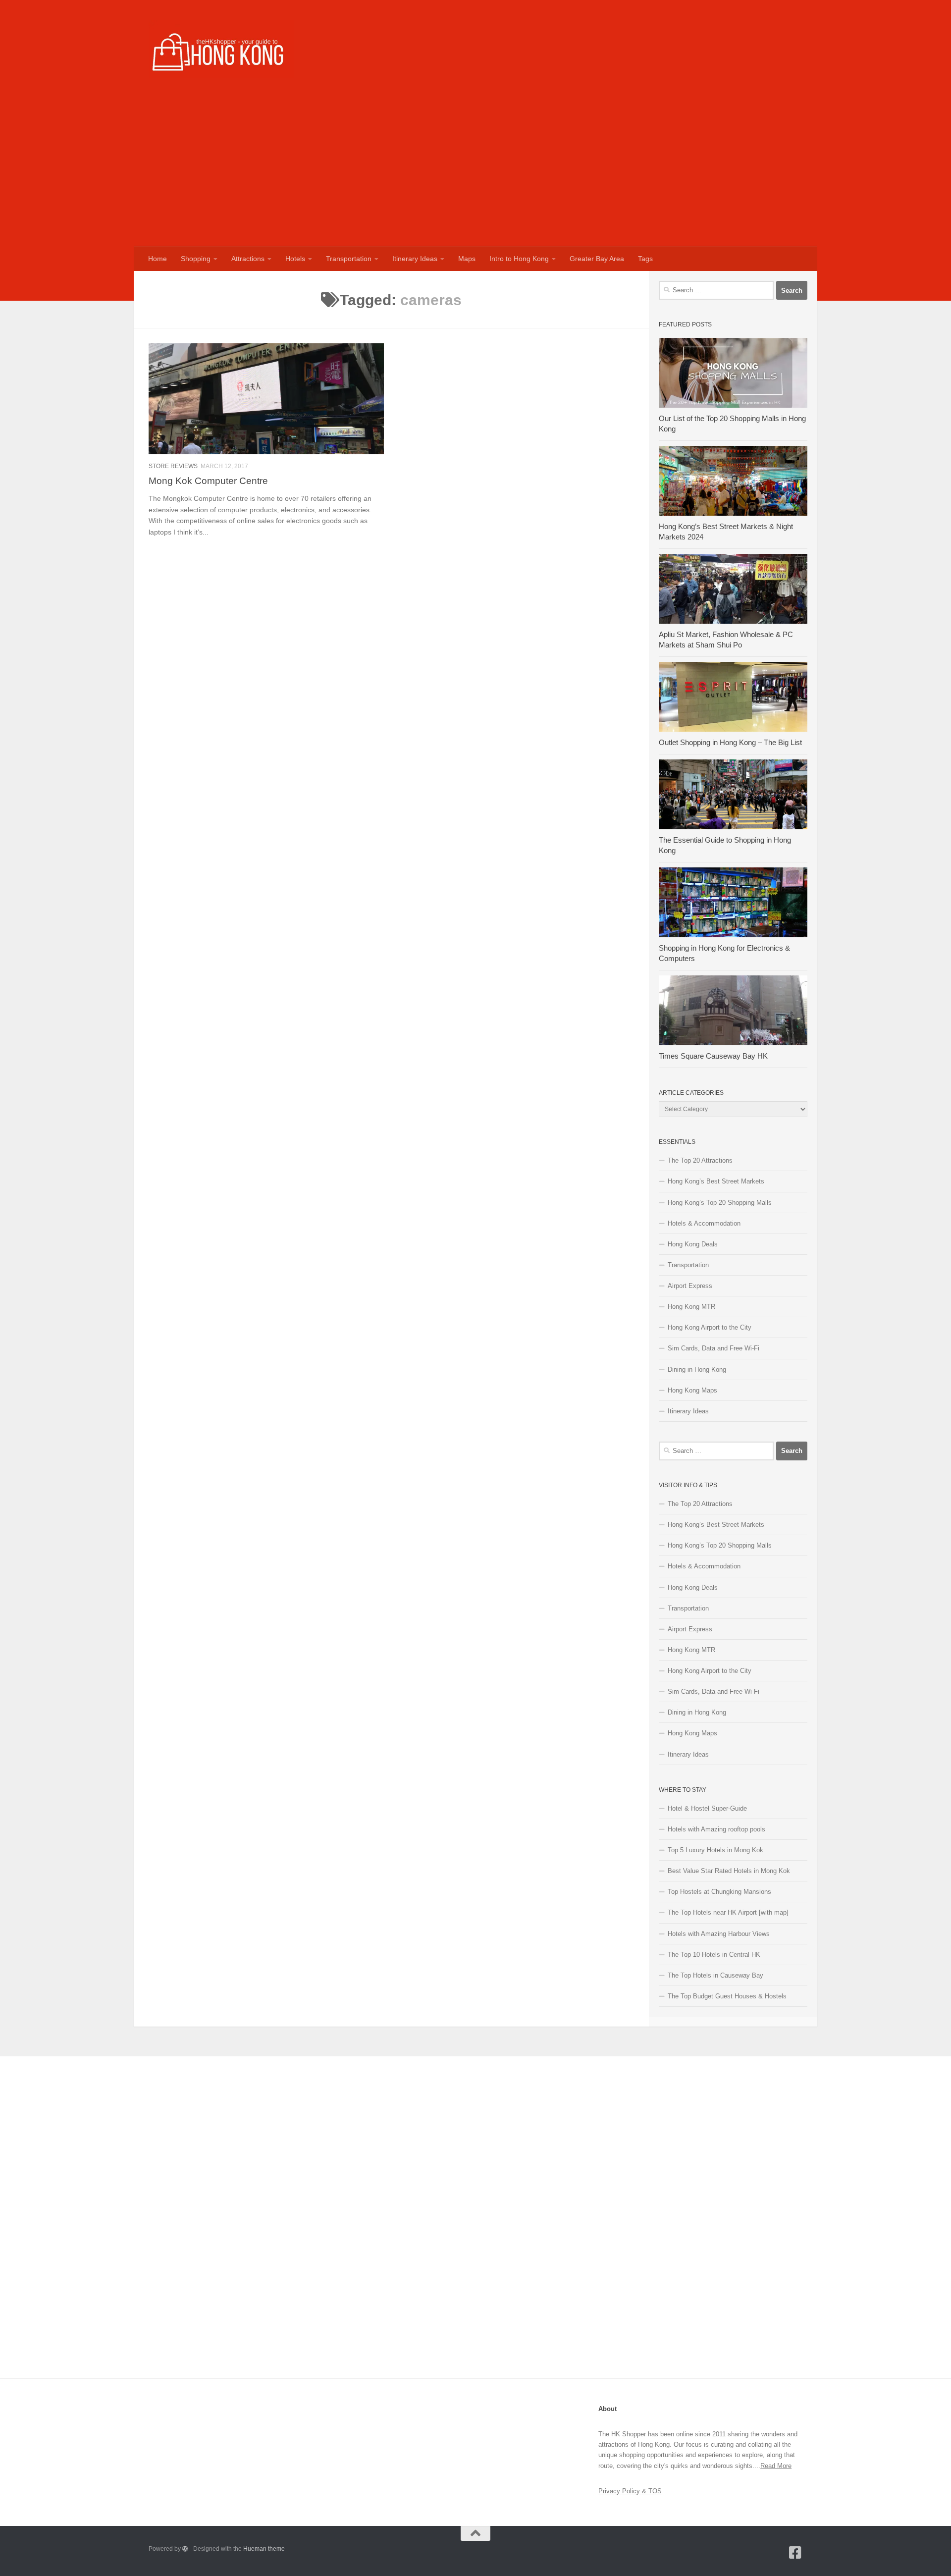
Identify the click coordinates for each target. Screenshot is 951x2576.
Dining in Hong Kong (697, 1369)
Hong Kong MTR (691, 1307)
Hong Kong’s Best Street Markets (716, 1181)
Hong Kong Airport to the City (710, 1327)
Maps (467, 259)
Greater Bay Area (597, 259)
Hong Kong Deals (693, 1244)
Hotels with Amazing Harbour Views (719, 1934)
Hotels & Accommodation (704, 1223)
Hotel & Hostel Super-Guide (707, 1808)
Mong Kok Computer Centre (208, 481)
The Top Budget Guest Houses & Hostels (727, 1996)
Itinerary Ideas (415, 259)
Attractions (248, 259)
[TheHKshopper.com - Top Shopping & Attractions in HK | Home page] (221, 49)
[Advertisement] (475, 172)
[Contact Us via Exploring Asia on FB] (795, 2553)
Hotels (295, 259)
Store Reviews (173, 466)
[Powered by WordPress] (185, 2549)
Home (158, 259)
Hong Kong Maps (692, 1390)
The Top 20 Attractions (700, 1160)
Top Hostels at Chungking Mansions (719, 1892)
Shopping (196, 259)
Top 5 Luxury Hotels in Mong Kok (715, 1850)
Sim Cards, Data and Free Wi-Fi (713, 1348)
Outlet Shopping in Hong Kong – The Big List (730, 743)
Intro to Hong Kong (519, 259)
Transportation (349, 259)
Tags (645, 259)
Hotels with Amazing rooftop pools (716, 1829)
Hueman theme (264, 2549)
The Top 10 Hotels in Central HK (714, 1955)
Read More (776, 2466)
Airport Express (690, 1286)
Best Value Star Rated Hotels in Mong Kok (729, 1871)
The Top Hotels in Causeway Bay (715, 1975)
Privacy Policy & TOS (630, 2491)
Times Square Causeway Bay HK (713, 1056)
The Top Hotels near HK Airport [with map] (728, 1912)
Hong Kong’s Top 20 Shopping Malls (720, 1203)
